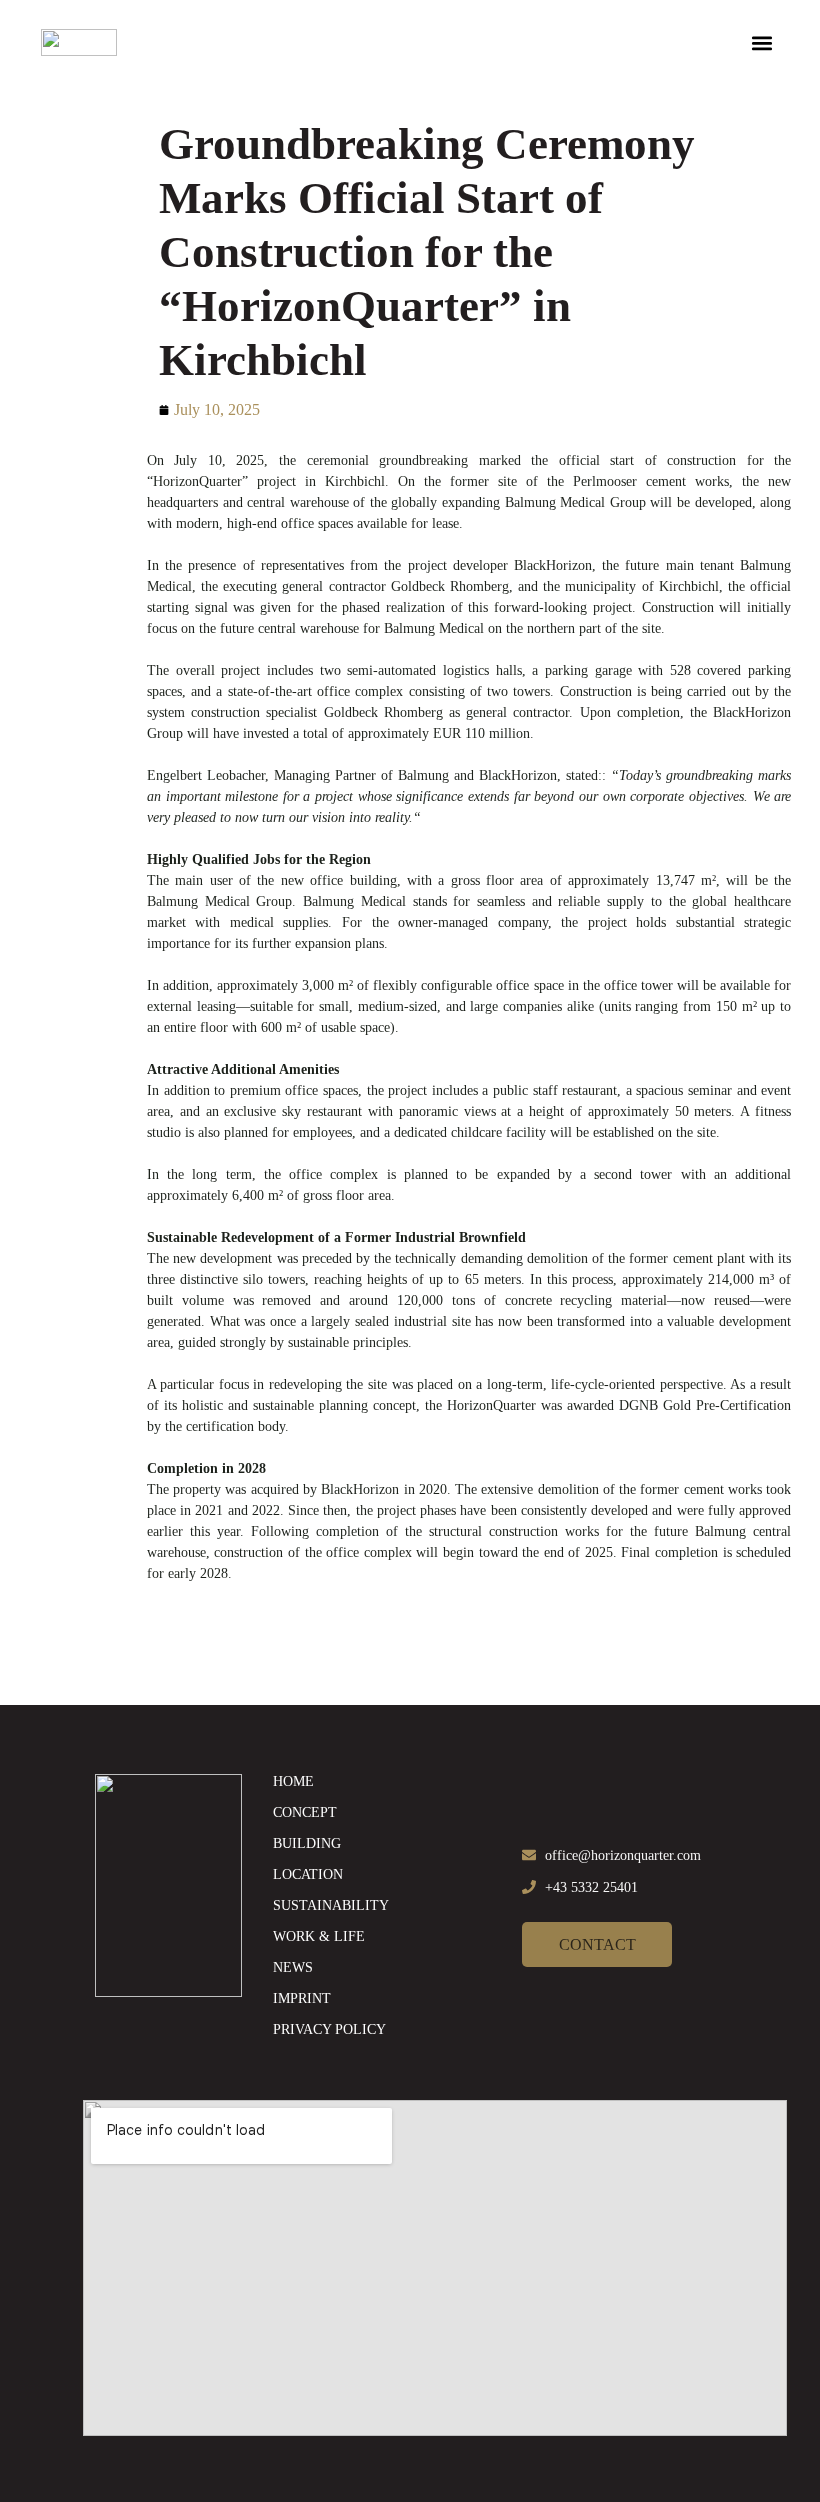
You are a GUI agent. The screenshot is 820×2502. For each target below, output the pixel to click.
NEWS (293, 1967)
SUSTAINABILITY (331, 1905)
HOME (293, 1781)
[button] (762, 42)
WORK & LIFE (319, 1936)
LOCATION (308, 1874)
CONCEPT (305, 1812)
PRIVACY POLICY (329, 2029)
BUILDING (307, 1843)
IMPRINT (302, 1998)
